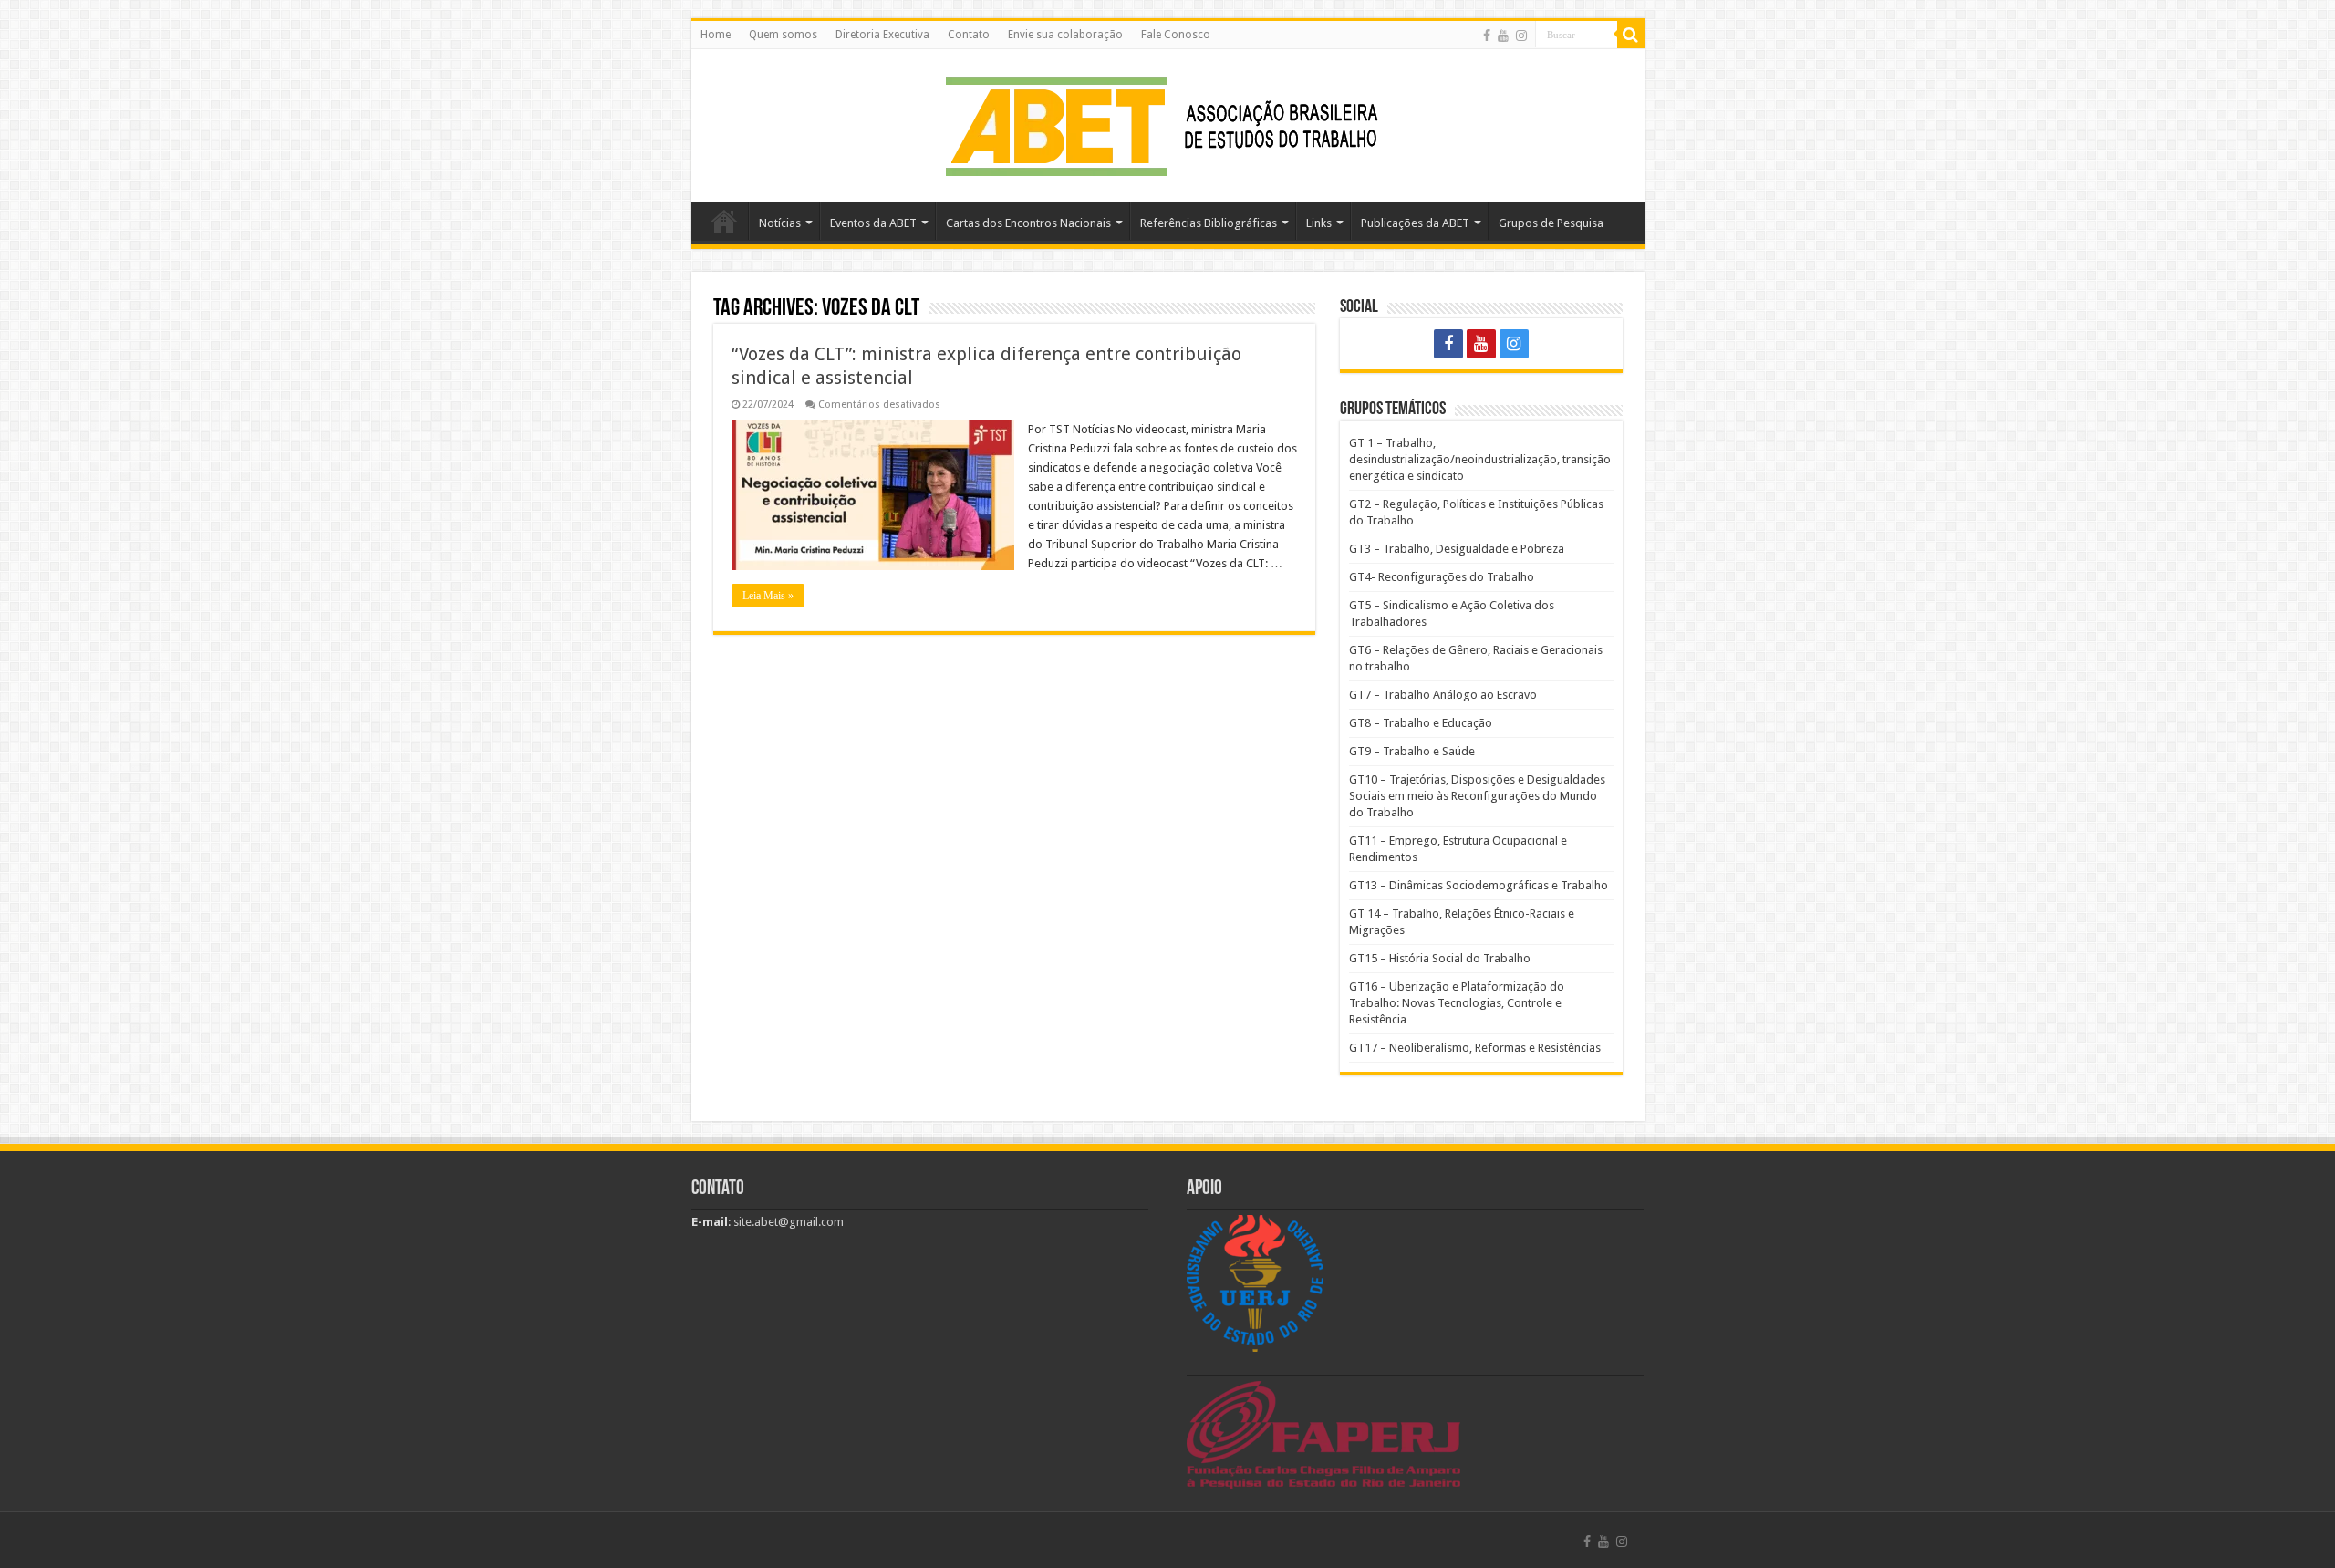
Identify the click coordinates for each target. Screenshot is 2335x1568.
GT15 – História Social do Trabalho (1440, 958)
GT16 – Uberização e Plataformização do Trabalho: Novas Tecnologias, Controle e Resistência (1457, 1003)
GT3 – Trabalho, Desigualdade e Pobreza (1457, 549)
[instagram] (1521, 36)
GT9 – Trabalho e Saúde (1412, 751)
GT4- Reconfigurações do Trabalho (1442, 577)
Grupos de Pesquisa (1551, 223)
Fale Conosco (1176, 35)
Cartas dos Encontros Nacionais (1028, 223)
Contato (969, 35)
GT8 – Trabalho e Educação (1421, 723)
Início (724, 221)
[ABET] (1167, 122)
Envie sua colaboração (1065, 35)
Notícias (780, 223)
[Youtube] (1503, 36)
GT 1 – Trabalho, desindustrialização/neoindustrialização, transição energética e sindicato (1480, 459)
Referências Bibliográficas (1209, 223)
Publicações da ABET (1415, 223)
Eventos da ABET (873, 223)
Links (1319, 223)
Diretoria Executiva (882, 35)
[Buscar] (1631, 35)
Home (716, 35)
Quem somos (783, 35)
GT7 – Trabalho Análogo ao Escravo (1443, 695)
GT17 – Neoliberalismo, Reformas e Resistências (1475, 1048)
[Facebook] (1487, 36)
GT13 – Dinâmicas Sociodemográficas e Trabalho (1479, 885)
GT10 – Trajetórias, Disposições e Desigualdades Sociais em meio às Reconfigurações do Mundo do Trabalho (1477, 796)
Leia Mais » (768, 596)
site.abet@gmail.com (787, 1222)
